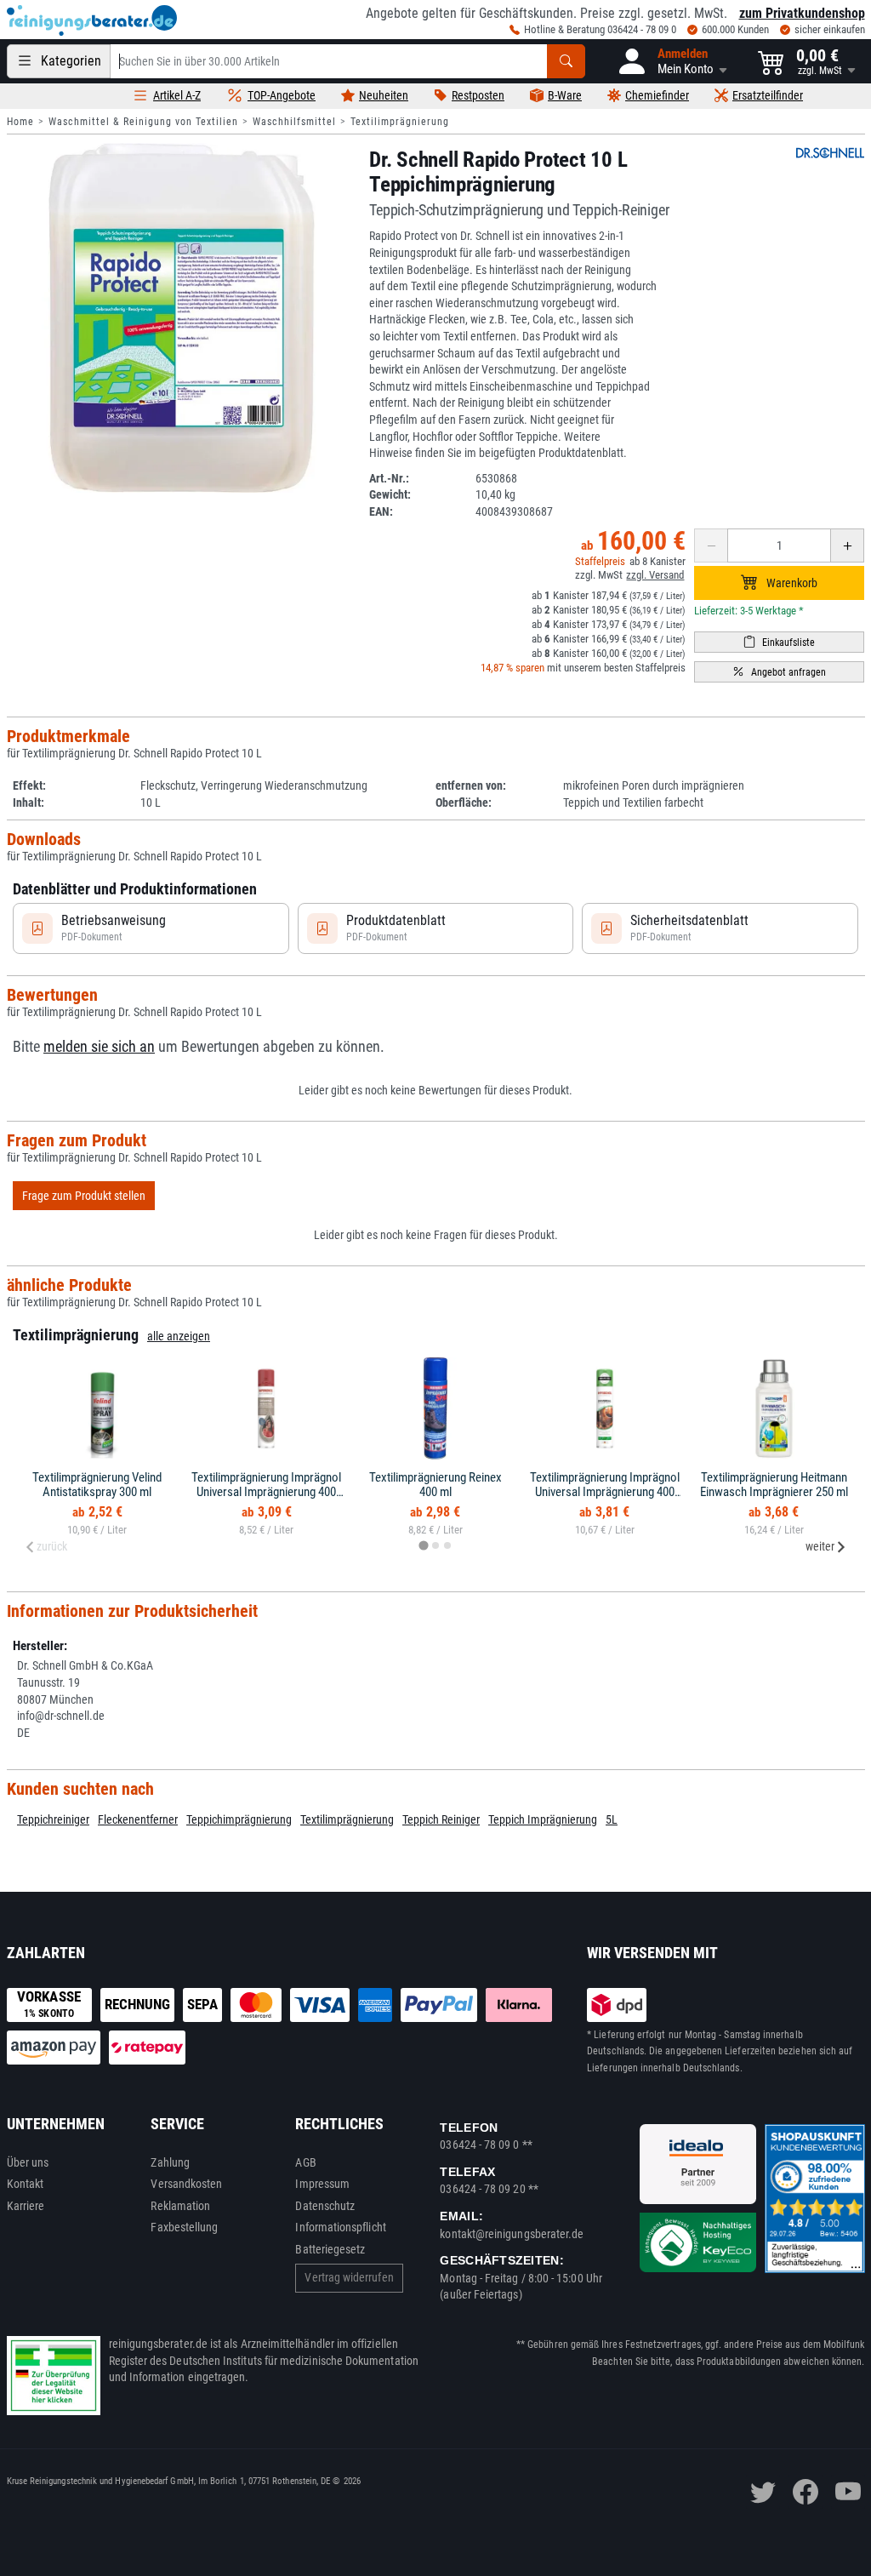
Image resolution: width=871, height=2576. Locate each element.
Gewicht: (390, 494)
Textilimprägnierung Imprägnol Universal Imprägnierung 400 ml (266, 1491)
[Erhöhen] (847, 545)
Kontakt (26, 2184)
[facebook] (806, 2492)
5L (612, 1819)
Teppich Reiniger (441, 1819)
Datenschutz (325, 2206)
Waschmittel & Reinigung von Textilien (143, 122)
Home (20, 122)
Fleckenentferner (138, 1819)
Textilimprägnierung (400, 122)
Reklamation (180, 2206)
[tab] (423, 1546)
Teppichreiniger (53, 1819)
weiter (820, 1546)
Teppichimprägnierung (239, 1819)
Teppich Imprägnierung (543, 1819)
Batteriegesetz (330, 2249)
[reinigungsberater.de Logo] (92, 20)
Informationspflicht (340, 2227)
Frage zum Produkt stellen (84, 1196)
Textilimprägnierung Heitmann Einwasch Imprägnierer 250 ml (774, 1485)
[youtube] (848, 2492)
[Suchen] (566, 61)
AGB (305, 2162)
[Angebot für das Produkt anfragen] (779, 672)
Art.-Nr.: (389, 478)
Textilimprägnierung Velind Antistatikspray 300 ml (97, 1485)
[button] (672, 61)
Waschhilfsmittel (294, 122)
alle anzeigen (179, 1336)
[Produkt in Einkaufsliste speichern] (779, 642)
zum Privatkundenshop (802, 13)
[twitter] (763, 2492)
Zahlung (170, 2162)
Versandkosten (186, 2184)
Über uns (28, 2162)
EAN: (381, 511)
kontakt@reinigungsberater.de (512, 2234)
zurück (52, 1546)
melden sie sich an (99, 1047)
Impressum (322, 2184)
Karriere (26, 2206)
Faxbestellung (184, 2227)
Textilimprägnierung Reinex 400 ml (435, 1485)
